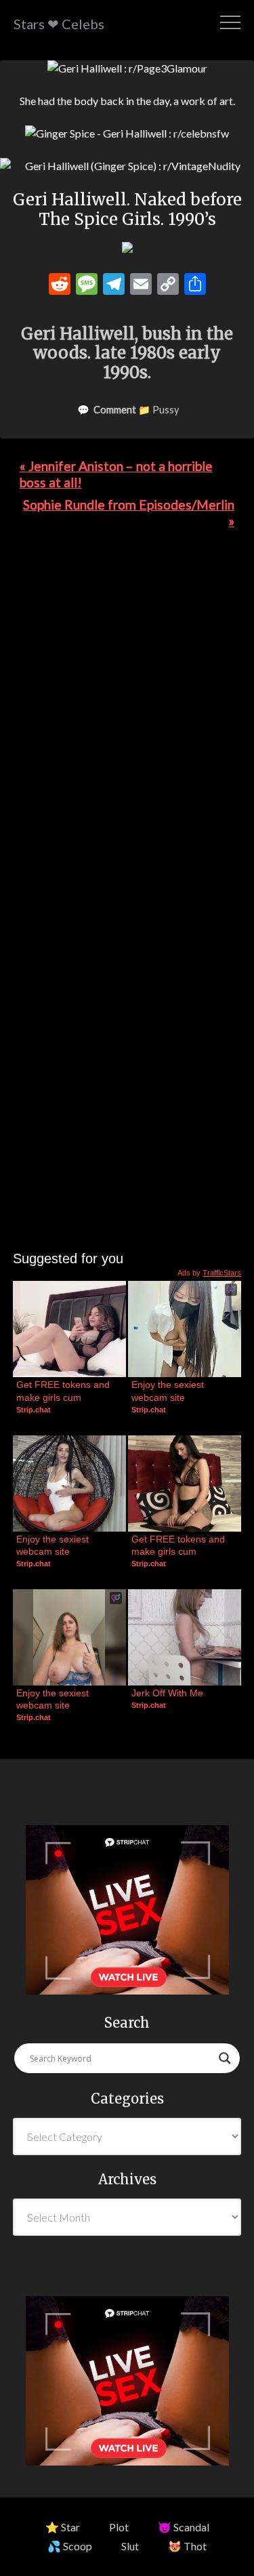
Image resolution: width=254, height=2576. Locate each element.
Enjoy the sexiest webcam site (169, 1391)
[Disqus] (127, 726)
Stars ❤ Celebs (59, 24)
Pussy (166, 410)
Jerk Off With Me (167, 1693)
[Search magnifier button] (225, 2058)
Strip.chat (34, 1410)
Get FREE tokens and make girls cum (64, 1391)
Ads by (209, 1273)
